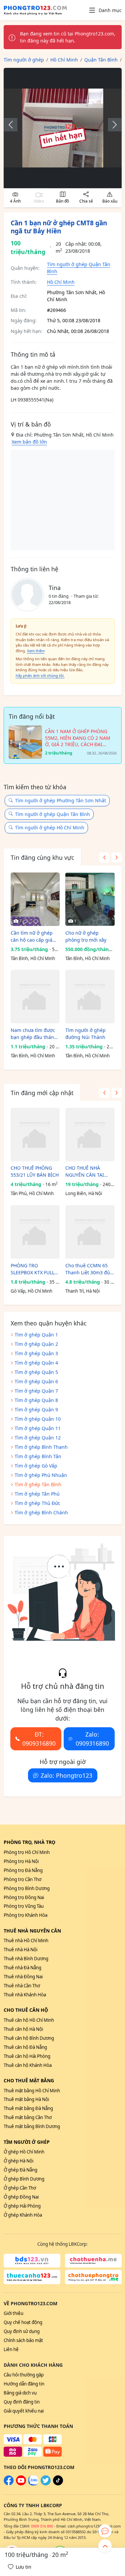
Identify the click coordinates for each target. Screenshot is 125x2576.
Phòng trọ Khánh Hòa (25, 1915)
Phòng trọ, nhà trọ (29, 1842)
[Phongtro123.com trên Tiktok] (58, 2484)
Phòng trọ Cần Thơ (22, 1879)
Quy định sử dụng (22, 2331)
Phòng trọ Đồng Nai (24, 1897)
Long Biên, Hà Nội (84, 1193)
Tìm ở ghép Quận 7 (36, 1391)
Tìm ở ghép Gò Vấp (36, 1466)
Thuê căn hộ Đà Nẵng (25, 2047)
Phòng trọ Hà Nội (21, 1861)
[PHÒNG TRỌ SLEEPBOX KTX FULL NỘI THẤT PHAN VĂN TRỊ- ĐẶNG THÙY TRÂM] (35, 1232)
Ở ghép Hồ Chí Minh (24, 2152)
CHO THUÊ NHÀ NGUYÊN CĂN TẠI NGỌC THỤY (85, 1172)
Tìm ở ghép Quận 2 (36, 1344)
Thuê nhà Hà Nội (20, 1950)
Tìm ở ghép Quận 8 (36, 1400)
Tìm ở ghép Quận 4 (36, 1363)
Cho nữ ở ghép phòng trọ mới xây (86, 936)
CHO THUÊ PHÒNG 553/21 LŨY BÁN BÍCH (35, 1171)
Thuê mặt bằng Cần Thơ (28, 2117)
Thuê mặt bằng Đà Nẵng (28, 2108)
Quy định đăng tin (22, 2402)
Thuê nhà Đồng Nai (23, 1977)
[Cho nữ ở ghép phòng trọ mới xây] (90, 899)
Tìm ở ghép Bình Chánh (41, 1512)
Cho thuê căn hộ (26, 2010)
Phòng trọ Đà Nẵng (23, 1870)
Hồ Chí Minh (61, 282)
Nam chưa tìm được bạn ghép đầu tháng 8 (34, 1034)
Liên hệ (11, 2349)
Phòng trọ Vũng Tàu (24, 1906)
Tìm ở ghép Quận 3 (36, 1353)
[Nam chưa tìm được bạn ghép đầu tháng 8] (35, 997)
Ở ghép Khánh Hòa (23, 2215)
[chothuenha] (93, 2261)
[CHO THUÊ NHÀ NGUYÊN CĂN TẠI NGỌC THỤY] (90, 1135)
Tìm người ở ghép (27, 2142)
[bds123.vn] (32, 2261)
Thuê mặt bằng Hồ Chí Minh (32, 2091)
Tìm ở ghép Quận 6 (36, 1381)
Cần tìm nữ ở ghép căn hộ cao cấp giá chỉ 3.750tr (32, 936)
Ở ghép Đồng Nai (21, 2197)
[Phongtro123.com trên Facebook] (9, 2484)
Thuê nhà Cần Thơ (22, 1986)
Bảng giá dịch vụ (20, 2393)
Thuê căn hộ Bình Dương (29, 2038)
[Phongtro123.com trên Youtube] (21, 2484)
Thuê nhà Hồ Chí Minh (26, 1941)
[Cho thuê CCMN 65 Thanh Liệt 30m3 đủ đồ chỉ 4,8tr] (90, 1232)
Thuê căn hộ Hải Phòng (27, 2056)
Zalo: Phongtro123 (66, 1775)
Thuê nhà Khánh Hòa (25, 1995)
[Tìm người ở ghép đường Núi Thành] (90, 997)
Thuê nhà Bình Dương (26, 1959)
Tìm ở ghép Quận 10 (38, 1419)
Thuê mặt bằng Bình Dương (32, 2126)
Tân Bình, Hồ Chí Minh (33, 958)
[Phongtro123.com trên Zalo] (33, 2484)
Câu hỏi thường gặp (24, 2375)
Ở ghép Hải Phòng (22, 2206)
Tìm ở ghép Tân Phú (37, 1494)
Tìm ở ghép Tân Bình (38, 1484)
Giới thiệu (13, 2313)
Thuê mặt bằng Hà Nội (26, 2099)
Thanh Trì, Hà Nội (82, 1291)
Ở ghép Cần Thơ (20, 2188)
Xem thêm (36, 651)
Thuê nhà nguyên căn (32, 1931)
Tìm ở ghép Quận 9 (36, 1410)
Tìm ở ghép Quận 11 (38, 1428)
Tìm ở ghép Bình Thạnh (41, 1447)
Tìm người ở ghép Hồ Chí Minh (50, 828)
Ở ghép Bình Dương (24, 2179)
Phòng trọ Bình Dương (27, 1888)
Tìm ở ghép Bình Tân (38, 1456)
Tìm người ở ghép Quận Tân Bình (52, 814)
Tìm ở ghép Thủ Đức (37, 1503)
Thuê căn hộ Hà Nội (23, 2029)
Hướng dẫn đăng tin (24, 2384)
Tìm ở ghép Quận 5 (36, 1372)
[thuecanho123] (32, 2277)
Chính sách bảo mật (23, 2340)
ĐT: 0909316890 (39, 1739)
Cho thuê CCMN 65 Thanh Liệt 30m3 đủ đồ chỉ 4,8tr (88, 1269)
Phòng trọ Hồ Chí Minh (27, 1852)
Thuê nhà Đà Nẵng (22, 1968)
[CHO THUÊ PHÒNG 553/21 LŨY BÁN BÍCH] (35, 1135)
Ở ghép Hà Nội (18, 2161)
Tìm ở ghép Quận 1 (36, 1335)
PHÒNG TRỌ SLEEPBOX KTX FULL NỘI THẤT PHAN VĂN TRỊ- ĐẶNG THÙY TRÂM (34, 1269)
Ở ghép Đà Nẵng (20, 2170)
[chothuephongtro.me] (93, 2277)
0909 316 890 (42, 2526)
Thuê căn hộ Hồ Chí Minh (29, 2020)
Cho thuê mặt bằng (29, 2080)
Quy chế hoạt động (23, 2322)
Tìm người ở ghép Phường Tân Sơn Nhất (60, 800)
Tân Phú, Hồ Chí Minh (32, 1193)
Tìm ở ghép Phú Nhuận (41, 1475)
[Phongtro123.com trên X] (46, 2484)
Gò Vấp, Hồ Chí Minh (31, 1291)
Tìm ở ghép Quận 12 (38, 1438)
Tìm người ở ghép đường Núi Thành (85, 1034)
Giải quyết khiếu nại (24, 2411)
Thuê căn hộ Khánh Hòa (28, 2065)
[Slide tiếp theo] (111, 125)
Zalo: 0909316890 (92, 1739)
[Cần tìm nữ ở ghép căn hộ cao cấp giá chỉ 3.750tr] (35, 899)
